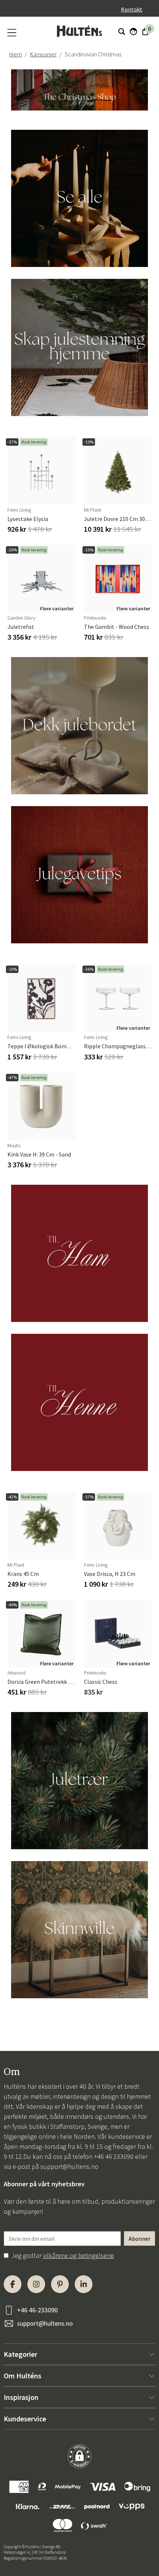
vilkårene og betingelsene (78, 2255)
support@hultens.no (69, 2166)
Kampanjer (43, 54)
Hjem (16, 54)
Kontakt (132, 9)
